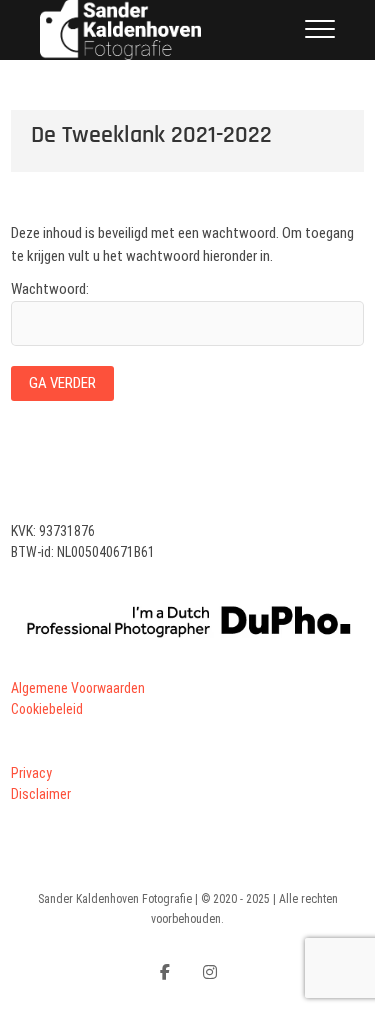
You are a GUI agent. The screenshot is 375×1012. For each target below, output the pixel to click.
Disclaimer (41, 794)
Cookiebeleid (47, 709)
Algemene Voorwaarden (78, 688)
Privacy (31, 773)
